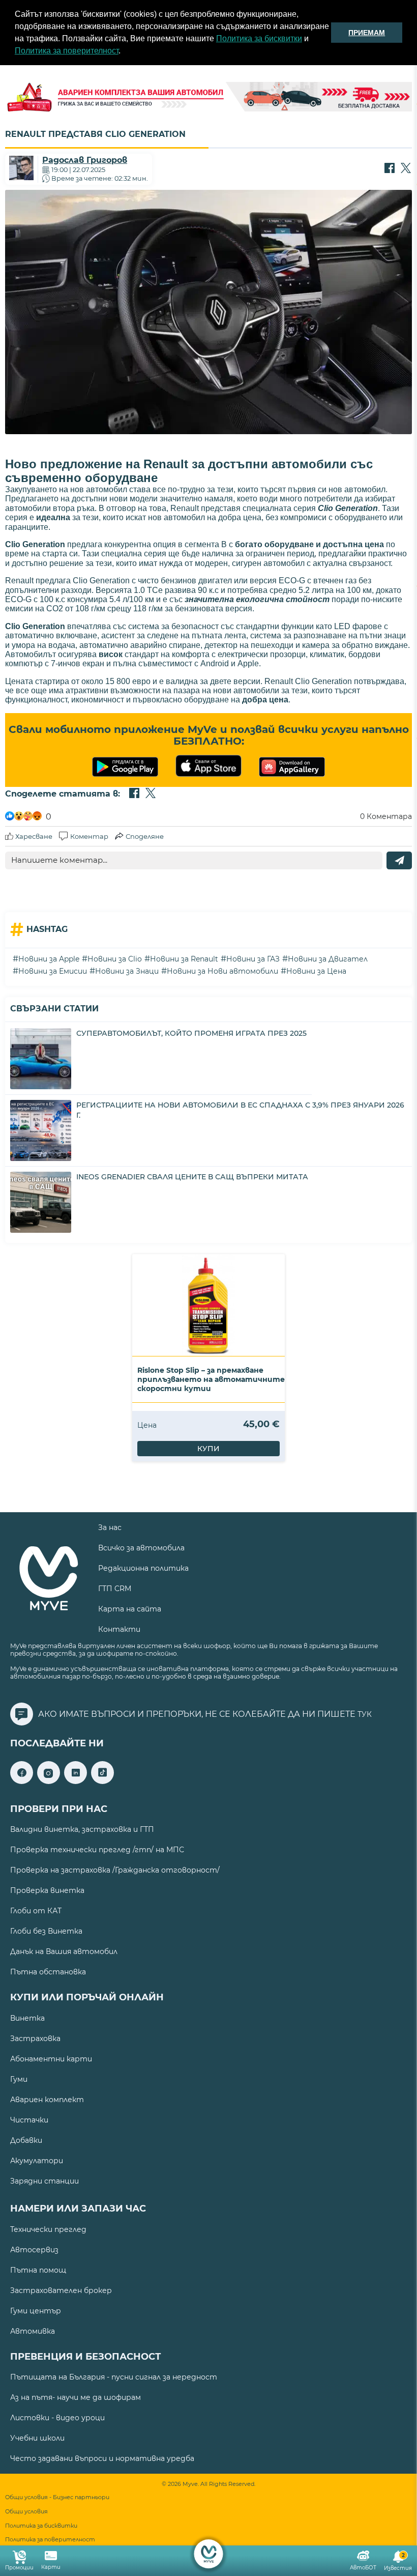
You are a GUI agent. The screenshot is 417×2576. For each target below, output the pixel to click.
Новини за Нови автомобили (222, 971)
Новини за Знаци (127, 971)
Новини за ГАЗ (253, 959)
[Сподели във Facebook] (390, 169)
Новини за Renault (184, 959)
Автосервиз (34, 2250)
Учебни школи (37, 2438)
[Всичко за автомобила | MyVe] (209, 2554)
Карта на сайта (130, 1609)
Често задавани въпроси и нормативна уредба (102, 2458)
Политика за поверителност (67, 51)
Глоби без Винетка (46, 1931)
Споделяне (145, 836)
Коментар (89, 836)
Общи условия (26, 2512)
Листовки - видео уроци (57, 2418)
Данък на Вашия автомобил (64, 1951)
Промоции (19, 2568)
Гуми (19, 2079)
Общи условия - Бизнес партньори (57, 2497)
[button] (124, 52)
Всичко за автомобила (141, 1548)
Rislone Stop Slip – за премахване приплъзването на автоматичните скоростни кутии (211, 1379)
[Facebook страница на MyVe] (22, 1781)
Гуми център (36, 2311)
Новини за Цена (316, 971)
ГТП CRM (115, 1589)
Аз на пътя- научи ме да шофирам (76, 2397)
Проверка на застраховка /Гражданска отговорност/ (115, 1870)
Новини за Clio (115, 959)
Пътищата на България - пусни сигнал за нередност (114, 2377)
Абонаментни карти (51, 2059)
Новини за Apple (49, 959)
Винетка (27, 2018)
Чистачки (29, 2120)
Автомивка (33, 2331)
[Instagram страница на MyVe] (49, 1781)
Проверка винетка (47, 1890)
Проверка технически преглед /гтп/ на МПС (97, 1850)
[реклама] (208, 98)
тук (365, 1714)
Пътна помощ (38, 2270)
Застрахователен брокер (61, 2290)
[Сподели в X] (406, 169)
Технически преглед (48, 2229)
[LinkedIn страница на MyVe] (76, 1781)
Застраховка (35, 2039)
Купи (208, 1449)
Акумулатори (37, 2161)
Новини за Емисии (53, 971)
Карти (51, 2567)
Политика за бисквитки (259, 38)
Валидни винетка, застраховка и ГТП (82, 1829)
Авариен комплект (47, 2100)
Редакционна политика (143, 1568)
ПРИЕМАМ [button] (367, 33)
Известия (398, 2562)
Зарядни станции (44, 2181)
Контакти (119, 1629)
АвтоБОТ (363, 2568)
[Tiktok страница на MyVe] (102, 1781)
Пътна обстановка (48, 1972)
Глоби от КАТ (36, 1911)
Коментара (386, 816)
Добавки (26, 2140)
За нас (110, 1527)
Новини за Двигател (328, 959)
